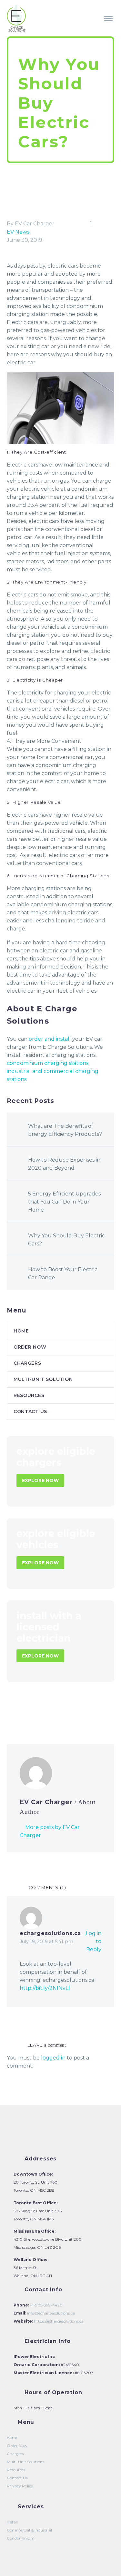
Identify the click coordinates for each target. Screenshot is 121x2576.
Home (32, 27)
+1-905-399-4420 (46, 2305)
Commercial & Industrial (29, 2530)
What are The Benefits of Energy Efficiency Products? (65, 1130)
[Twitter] (21, 1711)
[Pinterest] (40, 1711)
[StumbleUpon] (69, 1711)
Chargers (27, 1363)
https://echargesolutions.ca (58, 2321)
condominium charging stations (48, 1063)
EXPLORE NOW (40, 1480)
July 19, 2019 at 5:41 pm (46, 1942)
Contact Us (30, 1411)
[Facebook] (11, 1711)
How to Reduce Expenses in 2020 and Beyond (64, 1164)
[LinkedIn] (59, 1711)
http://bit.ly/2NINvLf (45, 1988)
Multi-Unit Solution (43, 1379)
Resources (29, 1395)
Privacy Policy (20, 2486)
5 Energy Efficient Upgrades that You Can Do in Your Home (64, 1202)
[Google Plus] (30, 1711)
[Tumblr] (50, 1711)
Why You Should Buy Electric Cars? (66, 1240)
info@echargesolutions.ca (50, 2313)
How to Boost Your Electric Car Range (63, 1273)
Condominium (21, 2538)
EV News (18, 232)
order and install (50, 1039)
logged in (53, 2058)
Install (12, 2522)
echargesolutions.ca (50, 1933)
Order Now (67, 27)
